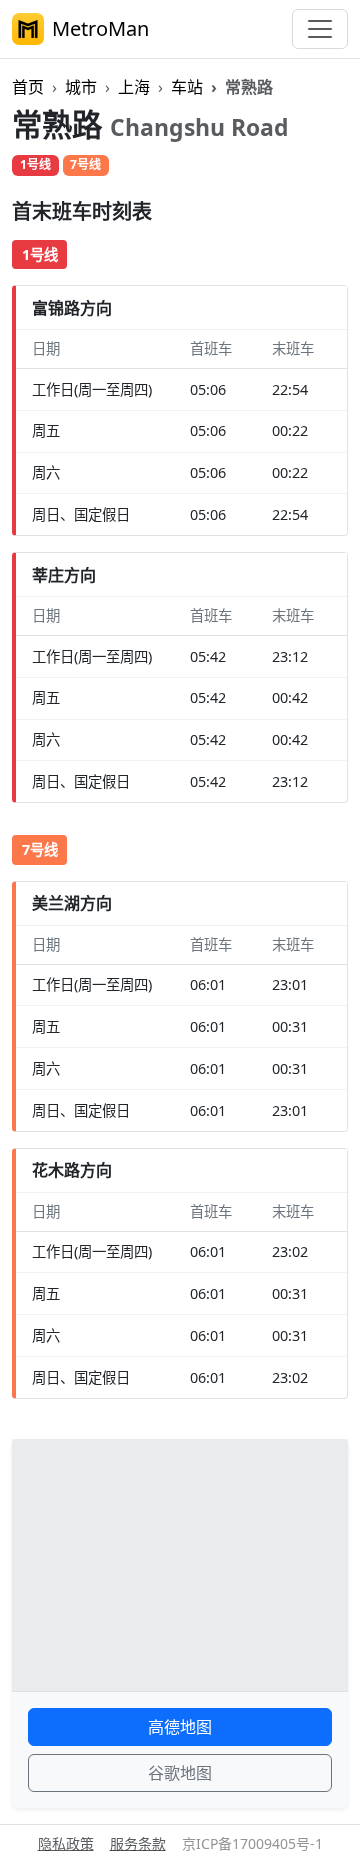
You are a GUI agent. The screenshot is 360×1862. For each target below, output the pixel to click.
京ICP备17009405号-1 (252, 1843)
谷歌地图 (180, 1773)
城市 (81, 87)
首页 (28, 87)
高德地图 (180, 1727)
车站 (187, 87)
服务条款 (138, 1843)
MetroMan (100, 28)
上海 (134, 87)
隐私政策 (66, 1843)
